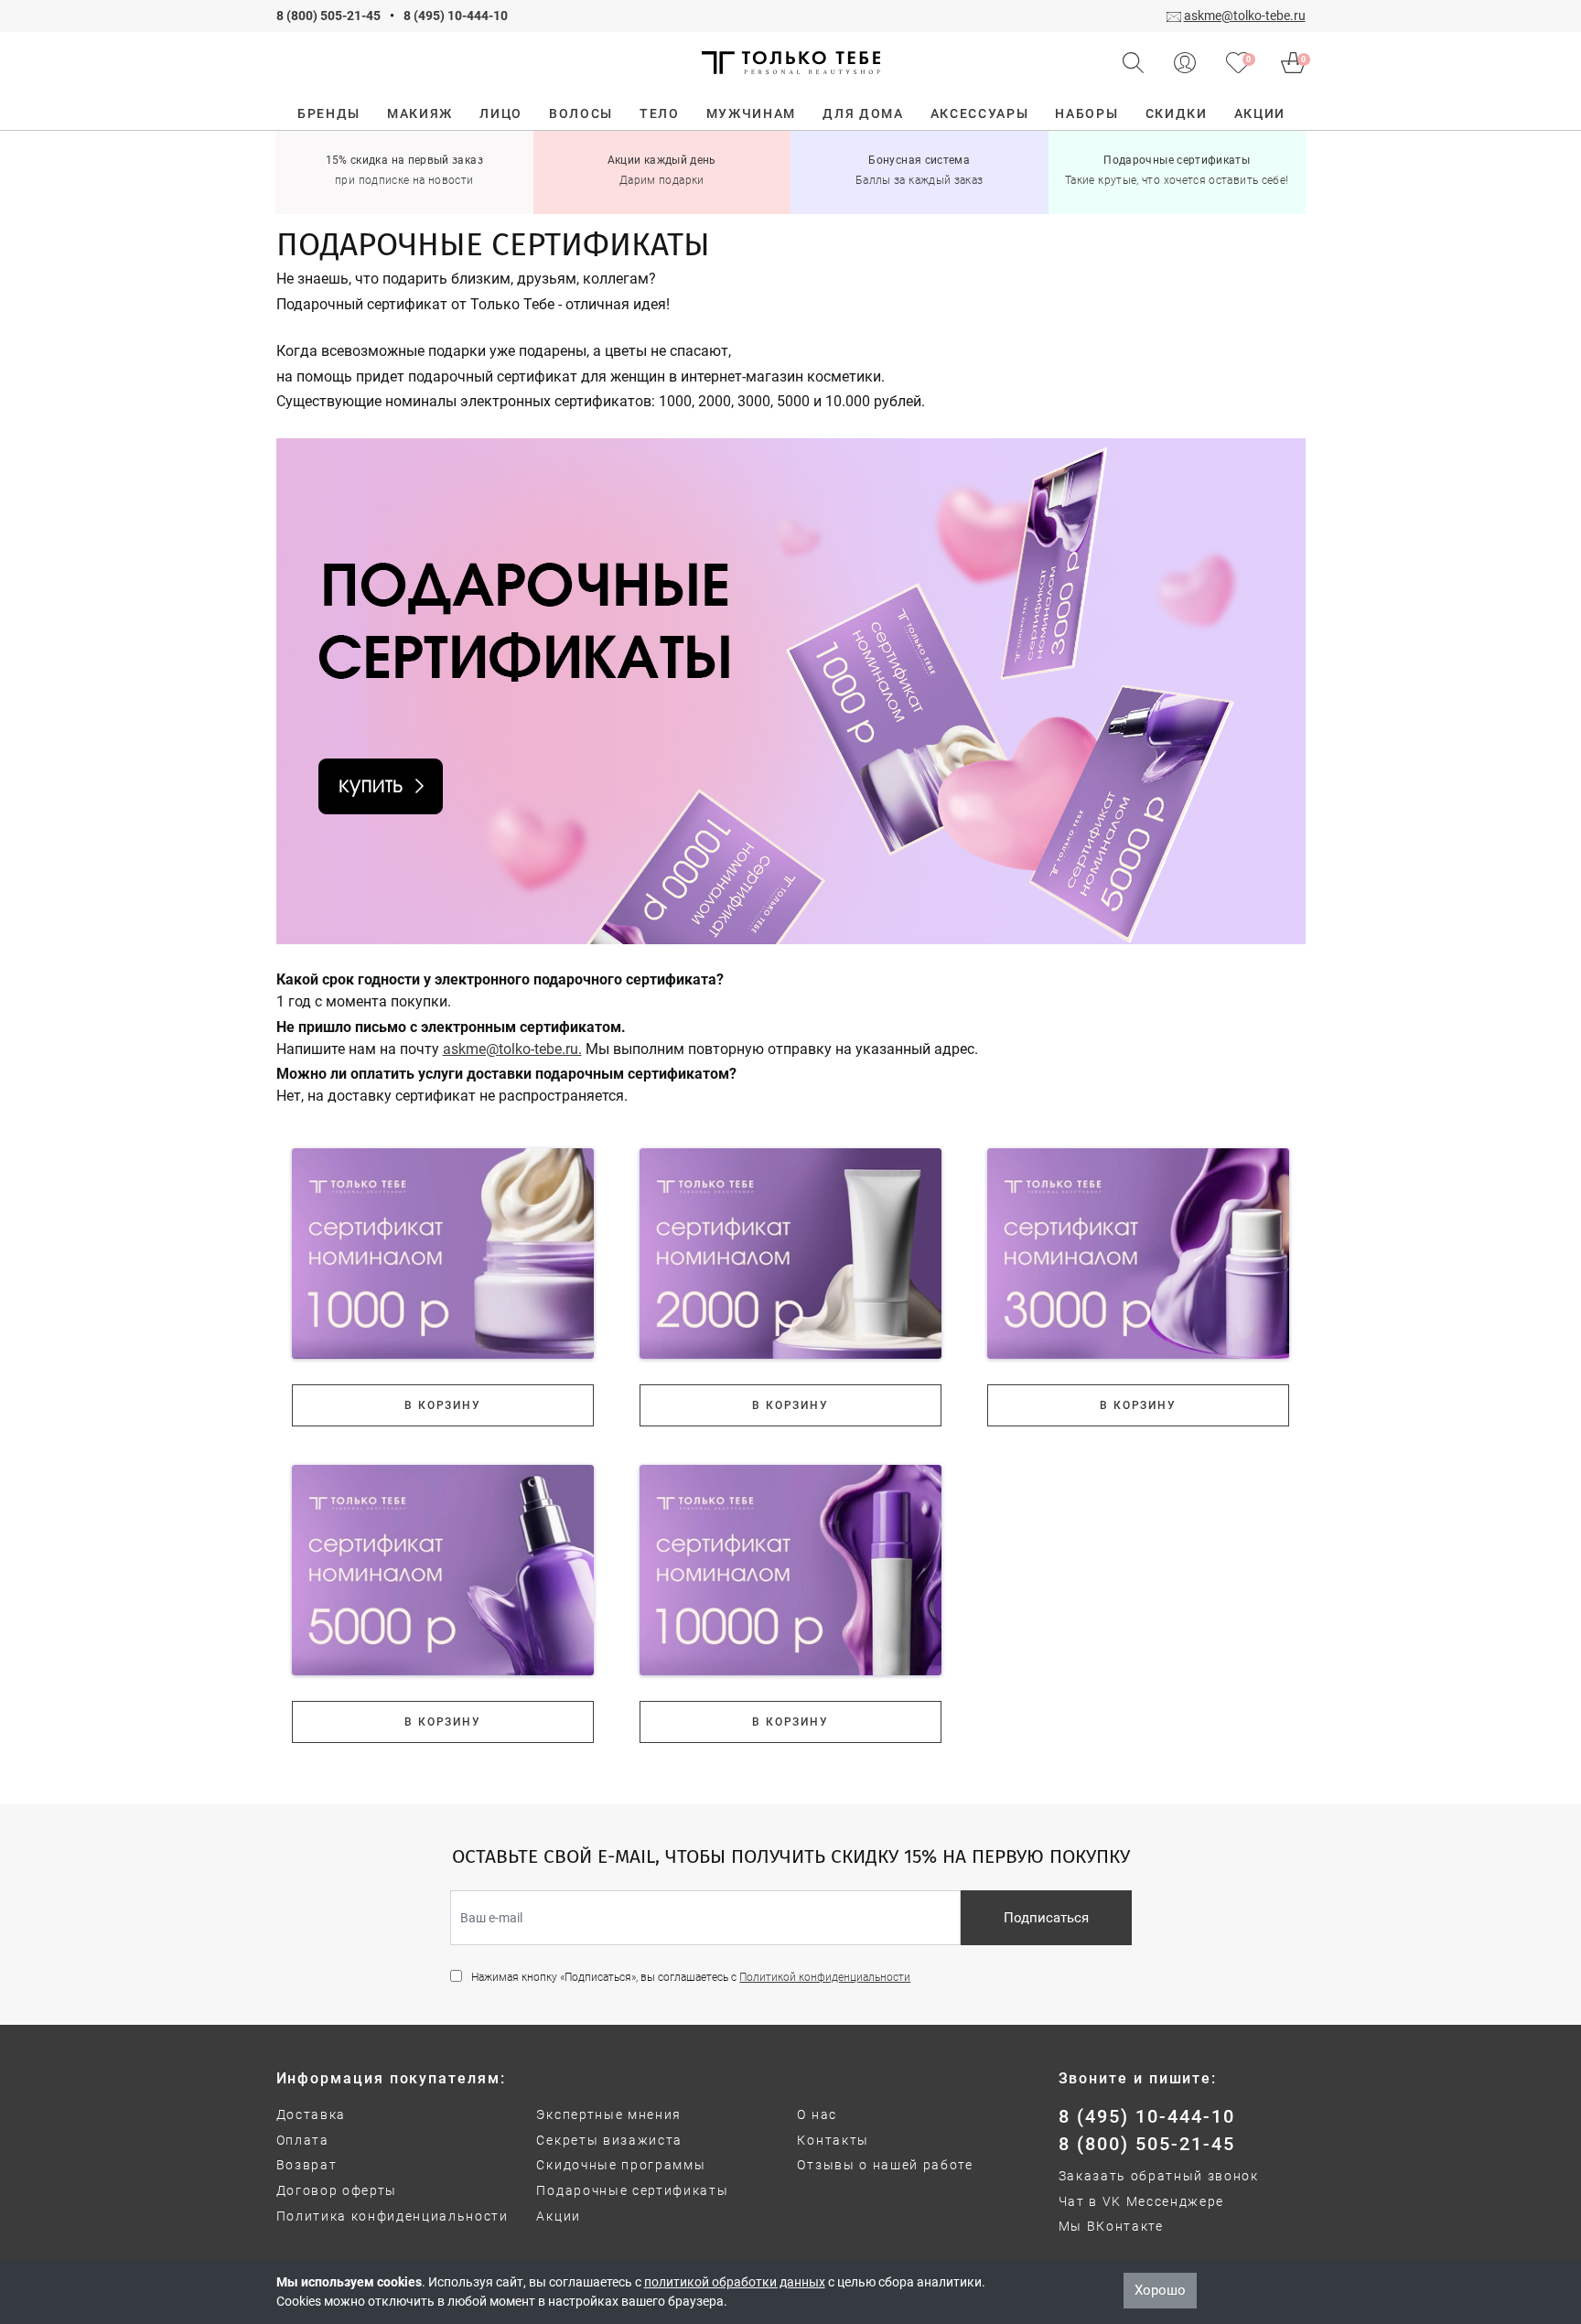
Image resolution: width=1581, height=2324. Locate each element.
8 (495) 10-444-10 (456, 16)
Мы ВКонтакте (1111, 2226)
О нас (817, 2114)
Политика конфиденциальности (393, 2216)
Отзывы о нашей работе (885, 2165)
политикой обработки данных (735, 2282)
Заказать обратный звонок (1159, 2176)
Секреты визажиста (609, 2140)
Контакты (833, 2140)
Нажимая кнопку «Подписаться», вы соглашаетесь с (691, 1977)
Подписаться (1046, 1918)
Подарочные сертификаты (632, 2190)
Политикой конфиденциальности (825, 1977)
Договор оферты (337, 2190)
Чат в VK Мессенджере (1142, 2201)
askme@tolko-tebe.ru (1245, 16)
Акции (558, 2216)
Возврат (307, 2165)
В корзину (442, 1405)
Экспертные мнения (609, 2114)
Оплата (303, 2140)
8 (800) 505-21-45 (328, 16)
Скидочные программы (621, 2165)
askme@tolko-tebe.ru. (512, 1049)
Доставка (311, 2114)
